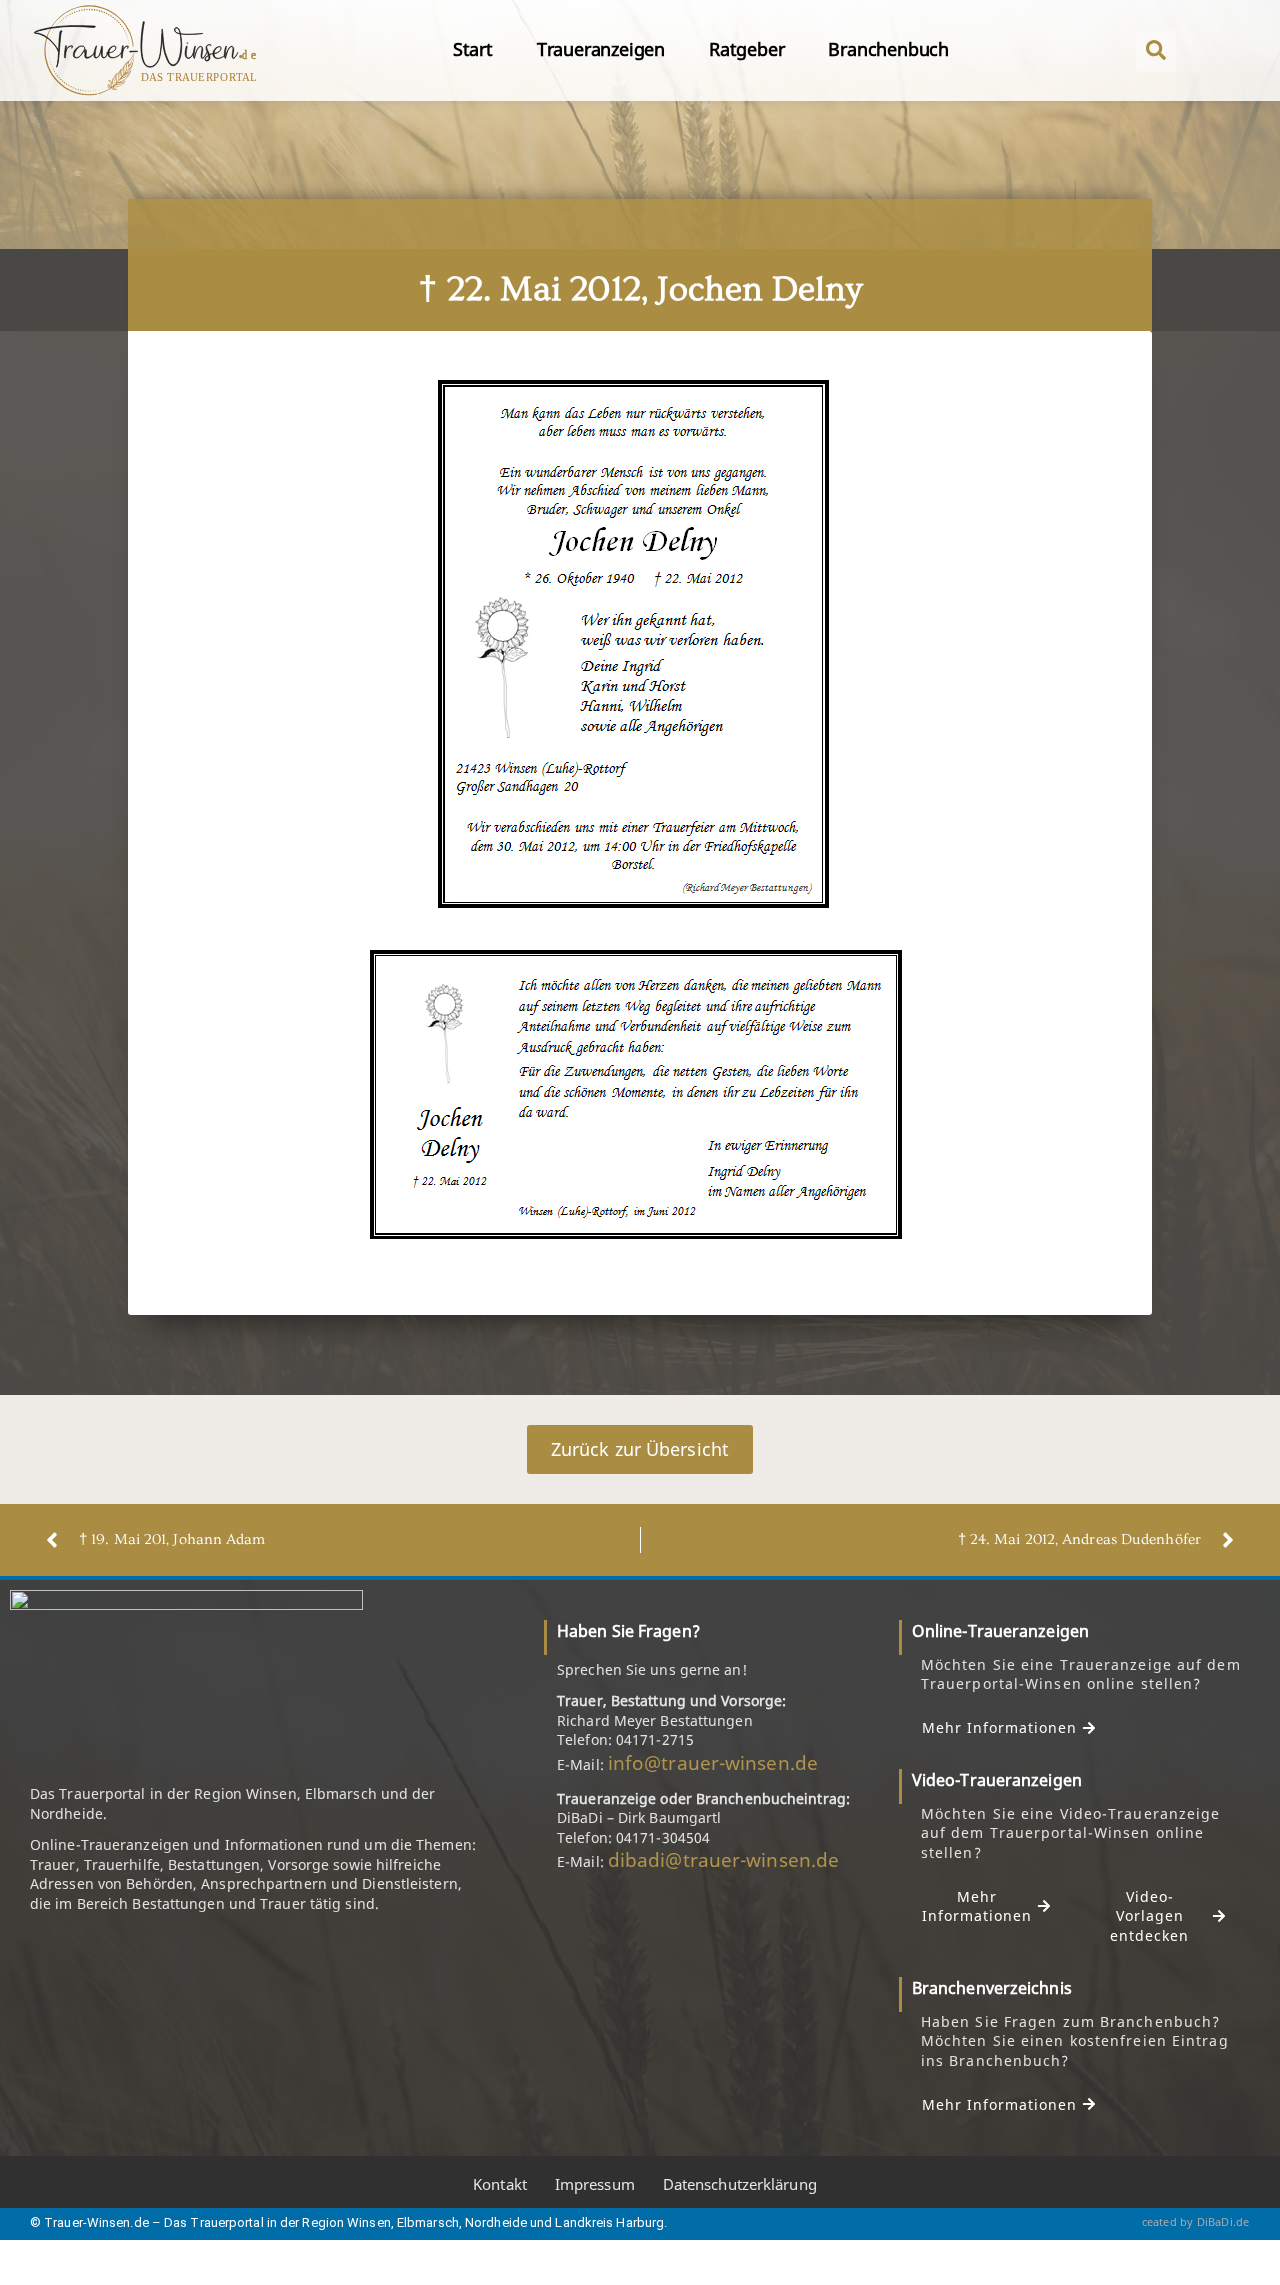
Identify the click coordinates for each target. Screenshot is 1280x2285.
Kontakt (500, 2184)
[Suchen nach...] (1156, 51)
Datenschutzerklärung (740, 2184)
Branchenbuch (888, 49)
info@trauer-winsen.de (713, 1763)
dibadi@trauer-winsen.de (723, 1860)
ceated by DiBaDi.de (1196, 2221)
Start (473, 49)
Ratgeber (746, 49)
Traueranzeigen (601, 49)
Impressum (595, 2184)
